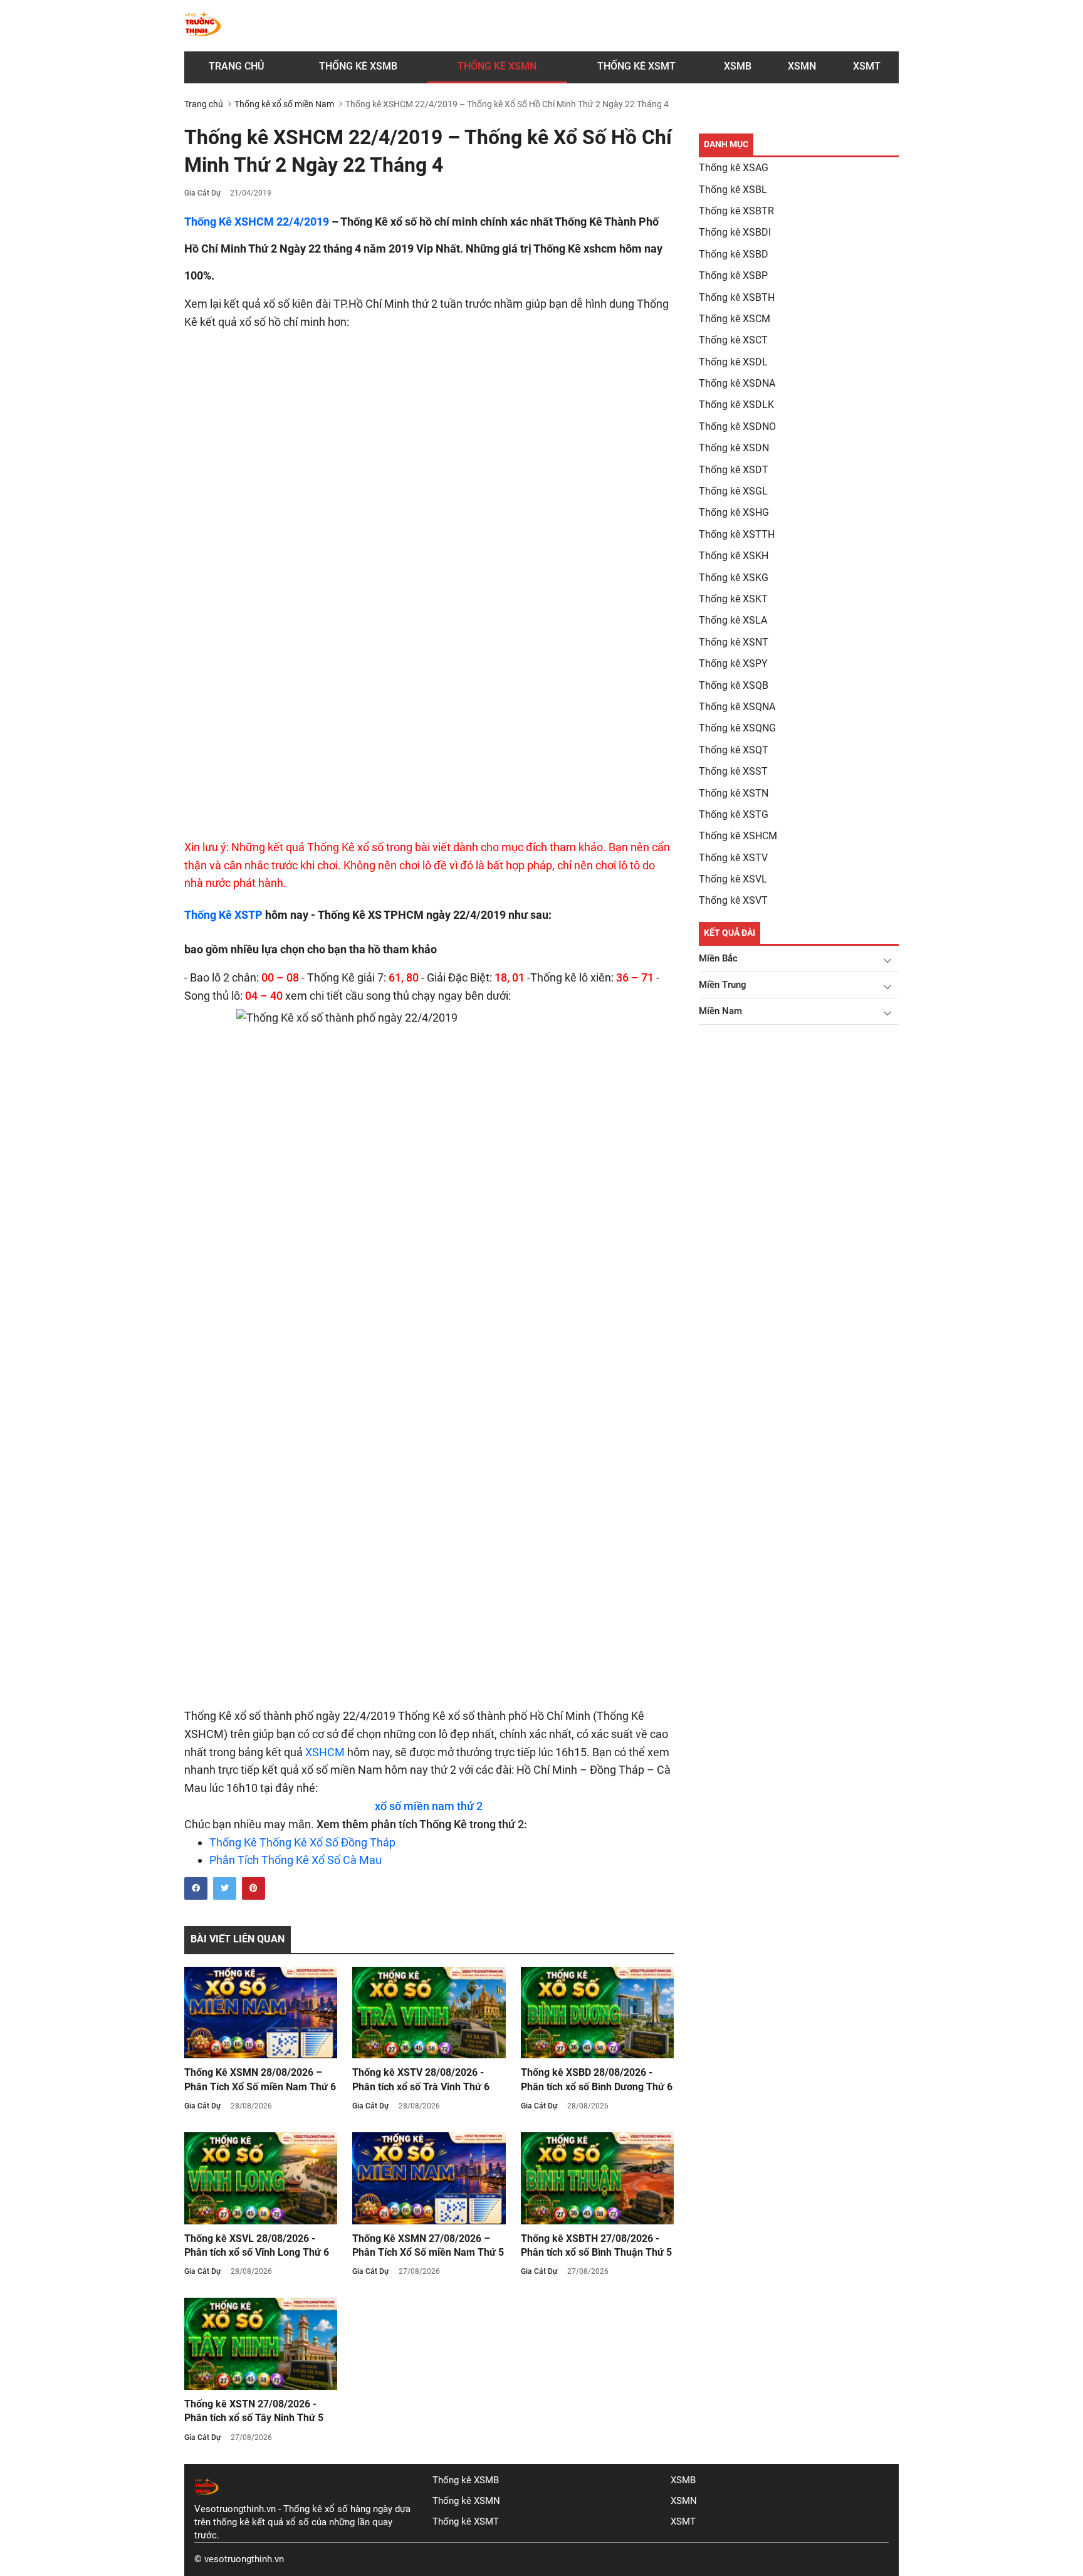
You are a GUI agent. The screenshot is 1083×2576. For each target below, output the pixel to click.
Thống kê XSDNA (737, 383)
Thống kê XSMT (466, 2521)
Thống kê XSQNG (737, 728)
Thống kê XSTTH (737, 534)
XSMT (867, 66)
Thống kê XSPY (733, 663)
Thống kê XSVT (733, 900)
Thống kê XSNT (734, 642)
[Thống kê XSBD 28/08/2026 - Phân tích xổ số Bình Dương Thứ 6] (597, 2013)
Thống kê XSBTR (736, 211)
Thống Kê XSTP (223, 915)
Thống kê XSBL (733, 190)
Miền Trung (723, 985)
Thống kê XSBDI (735, 232)
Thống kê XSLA (733, 620)
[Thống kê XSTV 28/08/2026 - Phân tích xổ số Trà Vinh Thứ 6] (429, 2013)
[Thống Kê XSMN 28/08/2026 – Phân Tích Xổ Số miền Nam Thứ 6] (261, 2013)
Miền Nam (720, 1011)
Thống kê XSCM (735, 319)
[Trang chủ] (207, 2496)
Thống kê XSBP (733, 275)
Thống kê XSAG (734, 168)
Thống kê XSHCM (738, 836)
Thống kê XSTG (734, 814)
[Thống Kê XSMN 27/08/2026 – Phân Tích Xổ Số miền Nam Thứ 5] (429, 2178)
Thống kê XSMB (358, 66)
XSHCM (325, 1752)
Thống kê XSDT (734, 470)
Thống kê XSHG (734, 512)
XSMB (738, 66)
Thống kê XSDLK (736, 405)
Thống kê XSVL (733, 879)
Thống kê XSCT (733, 340)
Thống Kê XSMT (636, 66)
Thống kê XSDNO (737, 427)
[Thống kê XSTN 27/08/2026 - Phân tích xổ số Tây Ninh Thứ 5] (261, 2344)
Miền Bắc (718, 958)
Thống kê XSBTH (737, 297)
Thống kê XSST (733, 771)
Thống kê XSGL (733, 491)
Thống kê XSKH (734, 556)
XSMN (802, 66)
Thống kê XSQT (734, 750)
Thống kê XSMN (497, 66)
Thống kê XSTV (733, 858)
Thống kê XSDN (734, 448)
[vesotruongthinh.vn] (203, 26)
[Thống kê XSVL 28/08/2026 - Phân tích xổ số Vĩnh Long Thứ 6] (261, 2178)
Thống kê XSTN (734, 793)
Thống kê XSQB (734, 685)
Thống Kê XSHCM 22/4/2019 (257, 222)
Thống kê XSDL (733, 362)
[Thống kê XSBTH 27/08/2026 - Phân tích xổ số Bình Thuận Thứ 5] (597, 2178)
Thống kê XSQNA (737, 707)
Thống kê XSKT (733, 599)
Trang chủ (236, 66)
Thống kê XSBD (734, 254)
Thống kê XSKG (734, 578)
